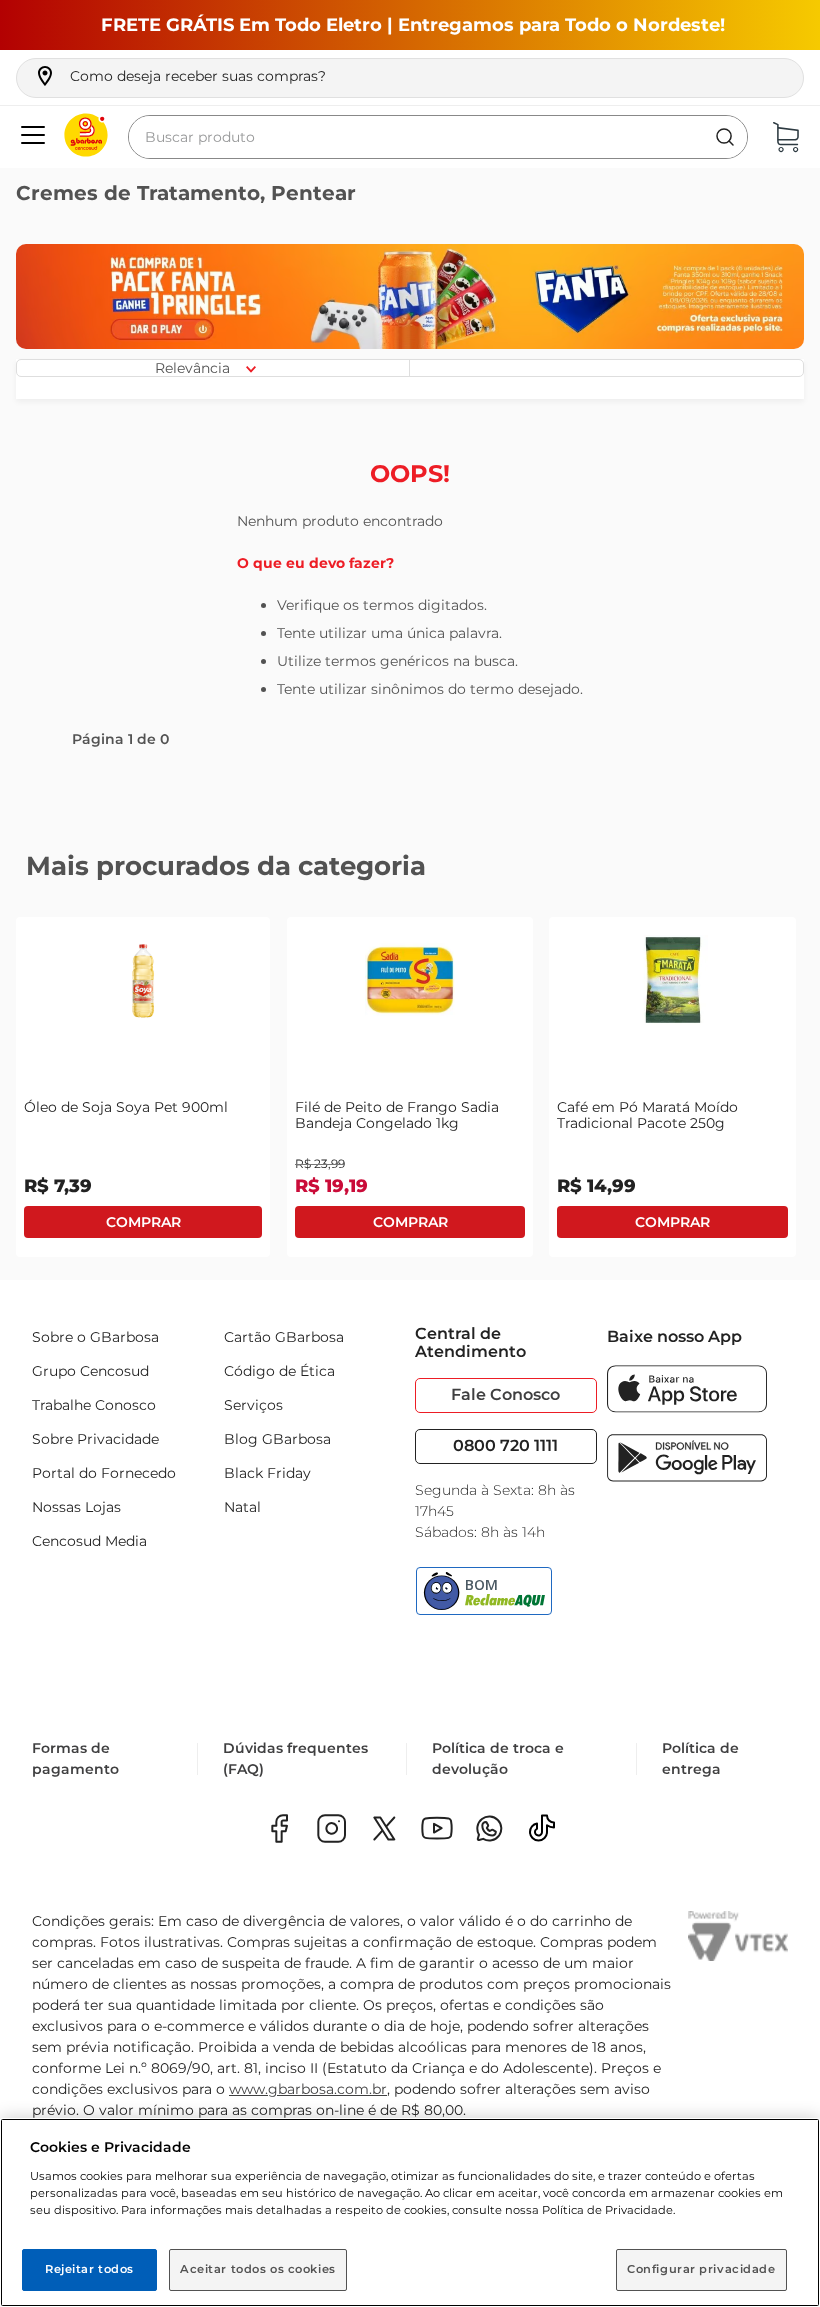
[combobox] (438, 137)
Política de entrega (700, 1758)
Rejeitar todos (89, 2269)
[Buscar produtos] (725, 137)
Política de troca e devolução (498, 1758)
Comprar (143, 1222)
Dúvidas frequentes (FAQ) (295, 1758)
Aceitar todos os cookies (258, 2269)
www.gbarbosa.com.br (308, 2089)
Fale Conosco (505, 1394)
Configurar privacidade (701, 2269)
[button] (179, 76)
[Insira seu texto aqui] (489, 1830)
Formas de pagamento (75, 1758)
